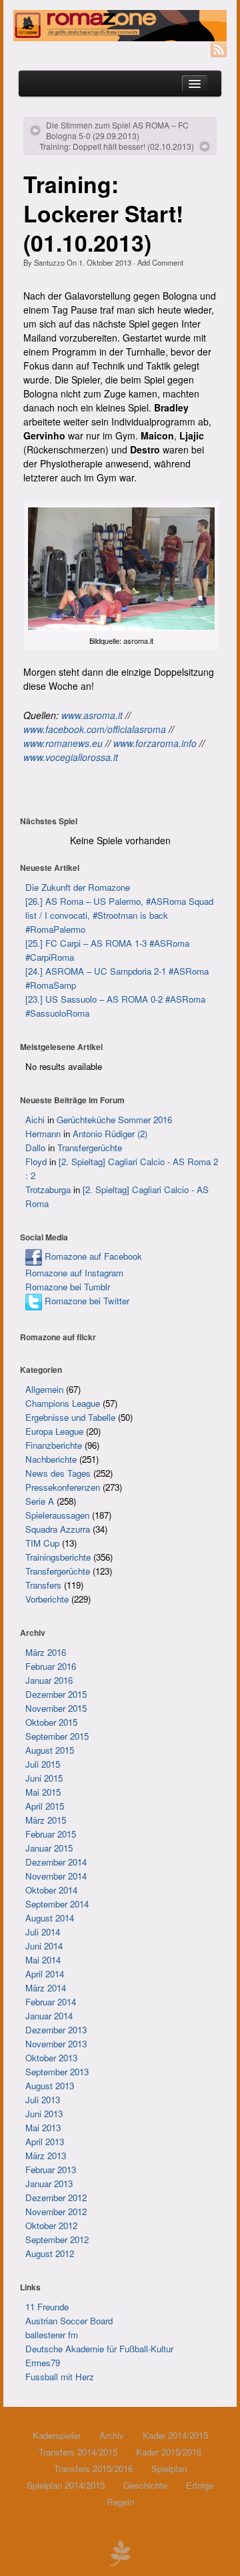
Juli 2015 (43, 1764)
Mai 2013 (43, 2128)
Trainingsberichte (58, 1557)
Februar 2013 (51, 2170)
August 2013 (50, 2086)
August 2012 (50, 2253)
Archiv (112, 2435)
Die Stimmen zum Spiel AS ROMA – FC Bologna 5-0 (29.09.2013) (117, 130)
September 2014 (57, 1904)
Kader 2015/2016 (169, 2452)
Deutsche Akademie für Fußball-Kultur (99, 2349)
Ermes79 (43, 2363)
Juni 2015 (44, 1778)
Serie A (40, 1501)
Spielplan (169, 2468)
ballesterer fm (52, 2335)
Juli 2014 (43, 1932)
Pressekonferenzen (63, 1487)
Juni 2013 (44, 2114)
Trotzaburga (48, 1189)
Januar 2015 (49, 1848)
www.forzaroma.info (155, 743)
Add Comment (160, 262)
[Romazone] (120, 26)
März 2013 (46, 2156)
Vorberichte (47, 1599)
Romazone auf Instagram (74, 1273)
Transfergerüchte (90, 1148)
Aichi (35, 1120)
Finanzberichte (54, 1445)
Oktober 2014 (51, 1890)
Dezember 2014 (56, 1862)
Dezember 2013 (56, 2030)
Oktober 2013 (51, 2058)
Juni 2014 (44, 1946)
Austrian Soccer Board (69, 2321)
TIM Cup (42, 1543)
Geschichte (145, 2485)
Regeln (120, 2502)
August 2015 (50, 1750)
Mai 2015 (43, 1792)
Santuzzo (49, 262)
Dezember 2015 (56, 1694)
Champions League (63, 1403)
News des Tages (58, 1473)
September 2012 (57, 2239)
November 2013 (56, 2044)
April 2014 (45, 1974)
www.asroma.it (92, 715)
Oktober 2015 (51, 1722)
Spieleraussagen (57, 1515)
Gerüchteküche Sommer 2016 (114, 1120)
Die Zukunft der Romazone (78, 887)
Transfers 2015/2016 (93, 2468)
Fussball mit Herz (60, 2377)
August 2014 (50, 1918)
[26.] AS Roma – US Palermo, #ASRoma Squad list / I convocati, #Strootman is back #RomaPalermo (119, 915)
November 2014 (56, 1876)
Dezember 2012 (56, 2197)
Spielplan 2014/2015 (66, 2485)
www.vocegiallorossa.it (71, 757)
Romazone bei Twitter (86, 1301)
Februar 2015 (51, 1834)
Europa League (54, 1431)
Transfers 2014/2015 (78, 2452)
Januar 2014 (49, 2016)
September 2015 (57, 1736)
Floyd (36, 1161)
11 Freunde (47, 2307)
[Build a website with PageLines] (120, 2551)
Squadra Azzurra (58, 1529)
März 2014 (46, 1988)
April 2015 (45, 1806)
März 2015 (46, 1820)
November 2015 (56, 1708)
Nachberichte (51, 1459)
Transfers (43, 1585)
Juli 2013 (43, 2100)
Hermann (43, 1134)
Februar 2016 (51, 1666)
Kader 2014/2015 (175, 2435)
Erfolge (200, 2485)
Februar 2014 (51, 2002)
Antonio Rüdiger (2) (110, 1134)
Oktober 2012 (51, 2225)
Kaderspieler (57, 2435)
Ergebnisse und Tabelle (70, 1417)
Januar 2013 (49, 2184)
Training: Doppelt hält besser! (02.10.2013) (117, 146)
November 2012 (56, 2211)
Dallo (35, 1148)
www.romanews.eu (63, 743)
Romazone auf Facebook (92, 1256)
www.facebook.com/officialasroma (95, 729)
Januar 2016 (49, 1680)
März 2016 (46, 1652)
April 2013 (45, 2142)
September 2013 (57, 2072)
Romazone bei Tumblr (68, 1287)
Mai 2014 (43, 1960)
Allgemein (44, 1389)
